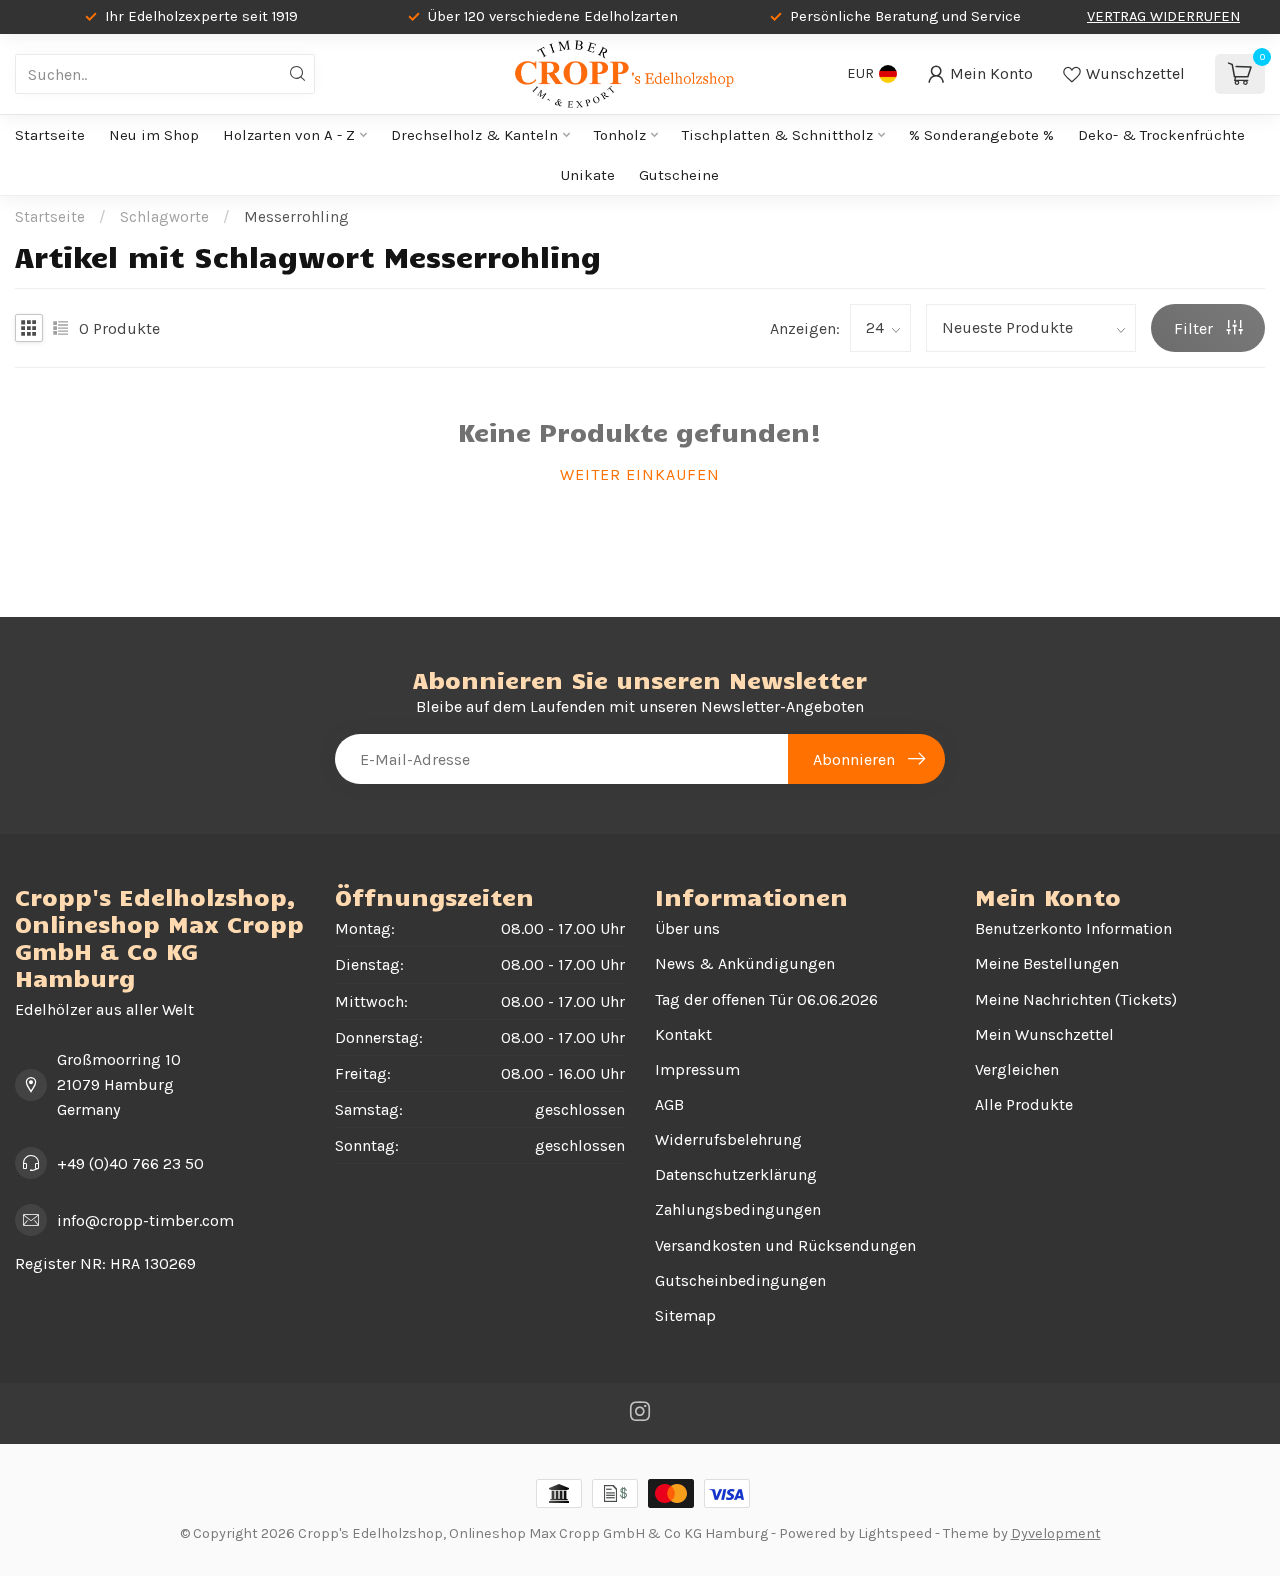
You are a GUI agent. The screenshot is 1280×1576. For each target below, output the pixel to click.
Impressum (697, 1069)
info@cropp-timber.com (145, 1220)
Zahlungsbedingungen (738, 1209)
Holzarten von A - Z (289, 135)
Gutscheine (679, 175)
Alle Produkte (1024, 1104)
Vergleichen (1017, 1069)
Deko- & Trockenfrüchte (1161, 135)
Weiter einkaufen (640, 474)
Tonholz (620, 135)
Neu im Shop (154, 135)
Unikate (588, 175)
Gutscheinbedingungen (740, 1280)
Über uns (687, 928)
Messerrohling (296, 217)
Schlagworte (164, 217)
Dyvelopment (1056, 1533)
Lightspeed (895, 1533)
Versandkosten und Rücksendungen (785, 1245)
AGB (669, 1104)
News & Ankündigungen (745, 963)
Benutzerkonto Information (1073, 928)
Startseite (50, 135)
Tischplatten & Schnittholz (777, 135)
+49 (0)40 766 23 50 (130, 1163)
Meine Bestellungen (1047, 963)
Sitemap (685, 1315)
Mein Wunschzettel (1044, 1034)
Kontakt (683, 1034)
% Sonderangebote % (981, 135)
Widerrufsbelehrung (728, 1139)
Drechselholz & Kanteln (474, 135)
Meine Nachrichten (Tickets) (1076, 999)
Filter (1195, 328)
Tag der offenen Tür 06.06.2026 (766, 999)
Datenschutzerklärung (736, 1174)
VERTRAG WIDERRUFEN (1163, 16)
